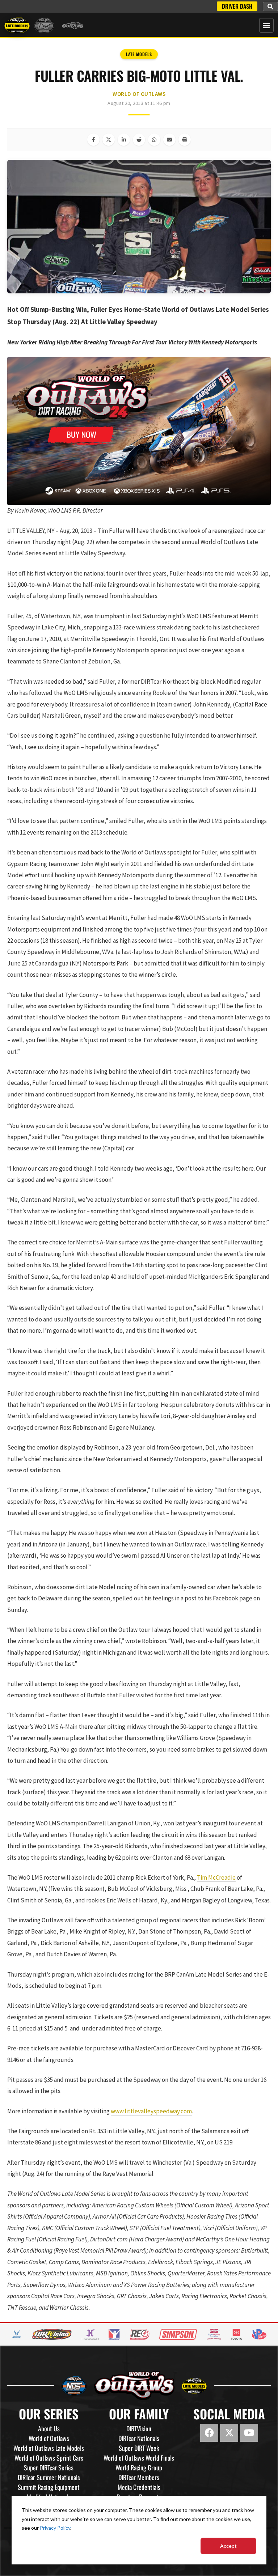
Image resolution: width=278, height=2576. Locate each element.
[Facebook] (209, 2433)
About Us (49, 2428)
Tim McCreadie (216, 1877)
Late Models (139, 54)
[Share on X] (109, 140)
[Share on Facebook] (93, 140)
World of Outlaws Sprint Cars (49, 2458)
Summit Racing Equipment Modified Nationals (49, 2492)
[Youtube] (249, 2433)
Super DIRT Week (139, 2448)
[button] (270, 7)
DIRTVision (139, 2428)
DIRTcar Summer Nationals (49, 2477)
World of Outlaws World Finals (139, 2458)
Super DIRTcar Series (49, 2467)
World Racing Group (139, 2467)
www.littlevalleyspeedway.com (151, 2111)
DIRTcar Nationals (139, 2438)
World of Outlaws (139, 94)
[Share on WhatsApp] (154, 140)
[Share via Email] (169, 140)
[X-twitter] (229, 2433)
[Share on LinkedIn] (124, 140)
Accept (228, 2546)
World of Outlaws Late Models (49, 2448)
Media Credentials (139, 2487)
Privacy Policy (55, 2528)
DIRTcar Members (139, 2477)
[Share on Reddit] (139, 140)
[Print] (185, 140)
